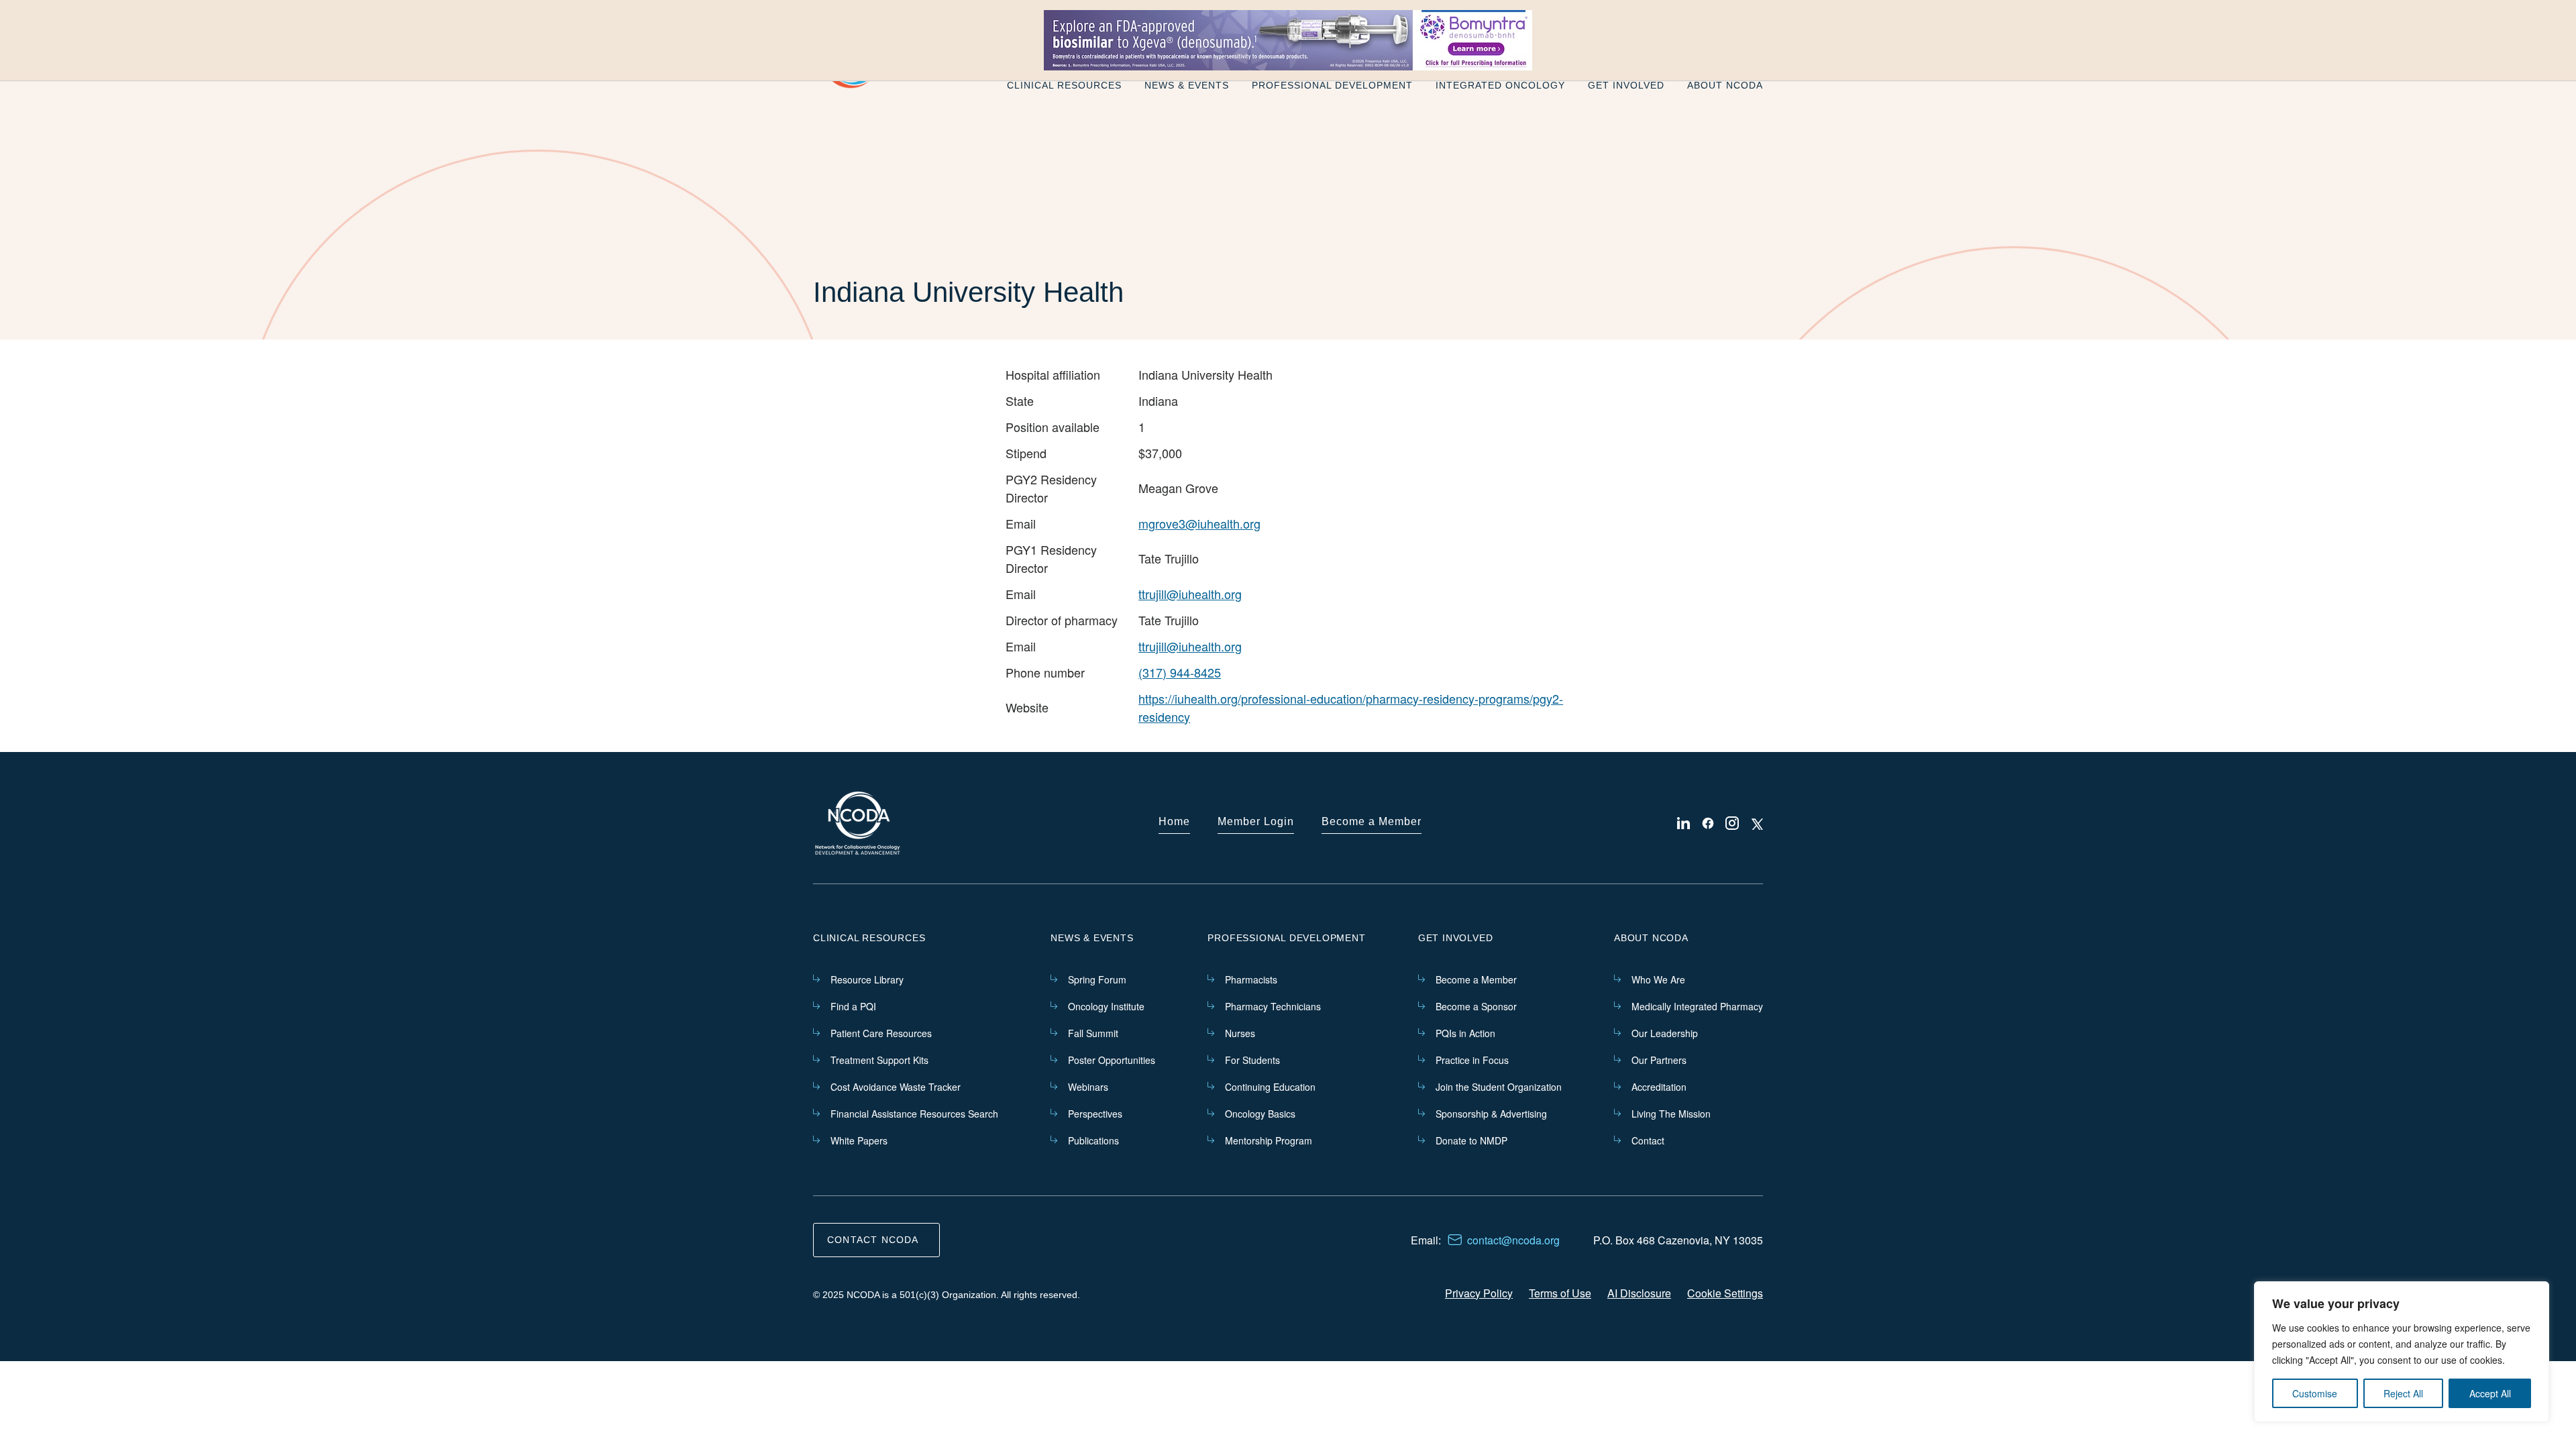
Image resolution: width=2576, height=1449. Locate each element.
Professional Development (1332, 85)
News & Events (1187, 85)
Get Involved (1626, 85)
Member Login (1256, 821)
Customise (2315, 1393)
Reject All (2403, 1393)
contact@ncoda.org (1513, 1240)
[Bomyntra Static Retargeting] (1288, 40)
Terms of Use (1560, 1293)
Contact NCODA (873, 1240)
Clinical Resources (1064, 85)
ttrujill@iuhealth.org (1190, 594)
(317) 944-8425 (1180, 672)
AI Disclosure (1639, 1293)
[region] (2402, 1352)
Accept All (2490, 1393)
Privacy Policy (1479, 1293)
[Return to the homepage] (858, 823)
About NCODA (1725, 85)
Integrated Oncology (1500, 85)
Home (1174, 821)
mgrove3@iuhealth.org (1199, 523)
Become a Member (1372, 821)
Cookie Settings (1725, 1293)
